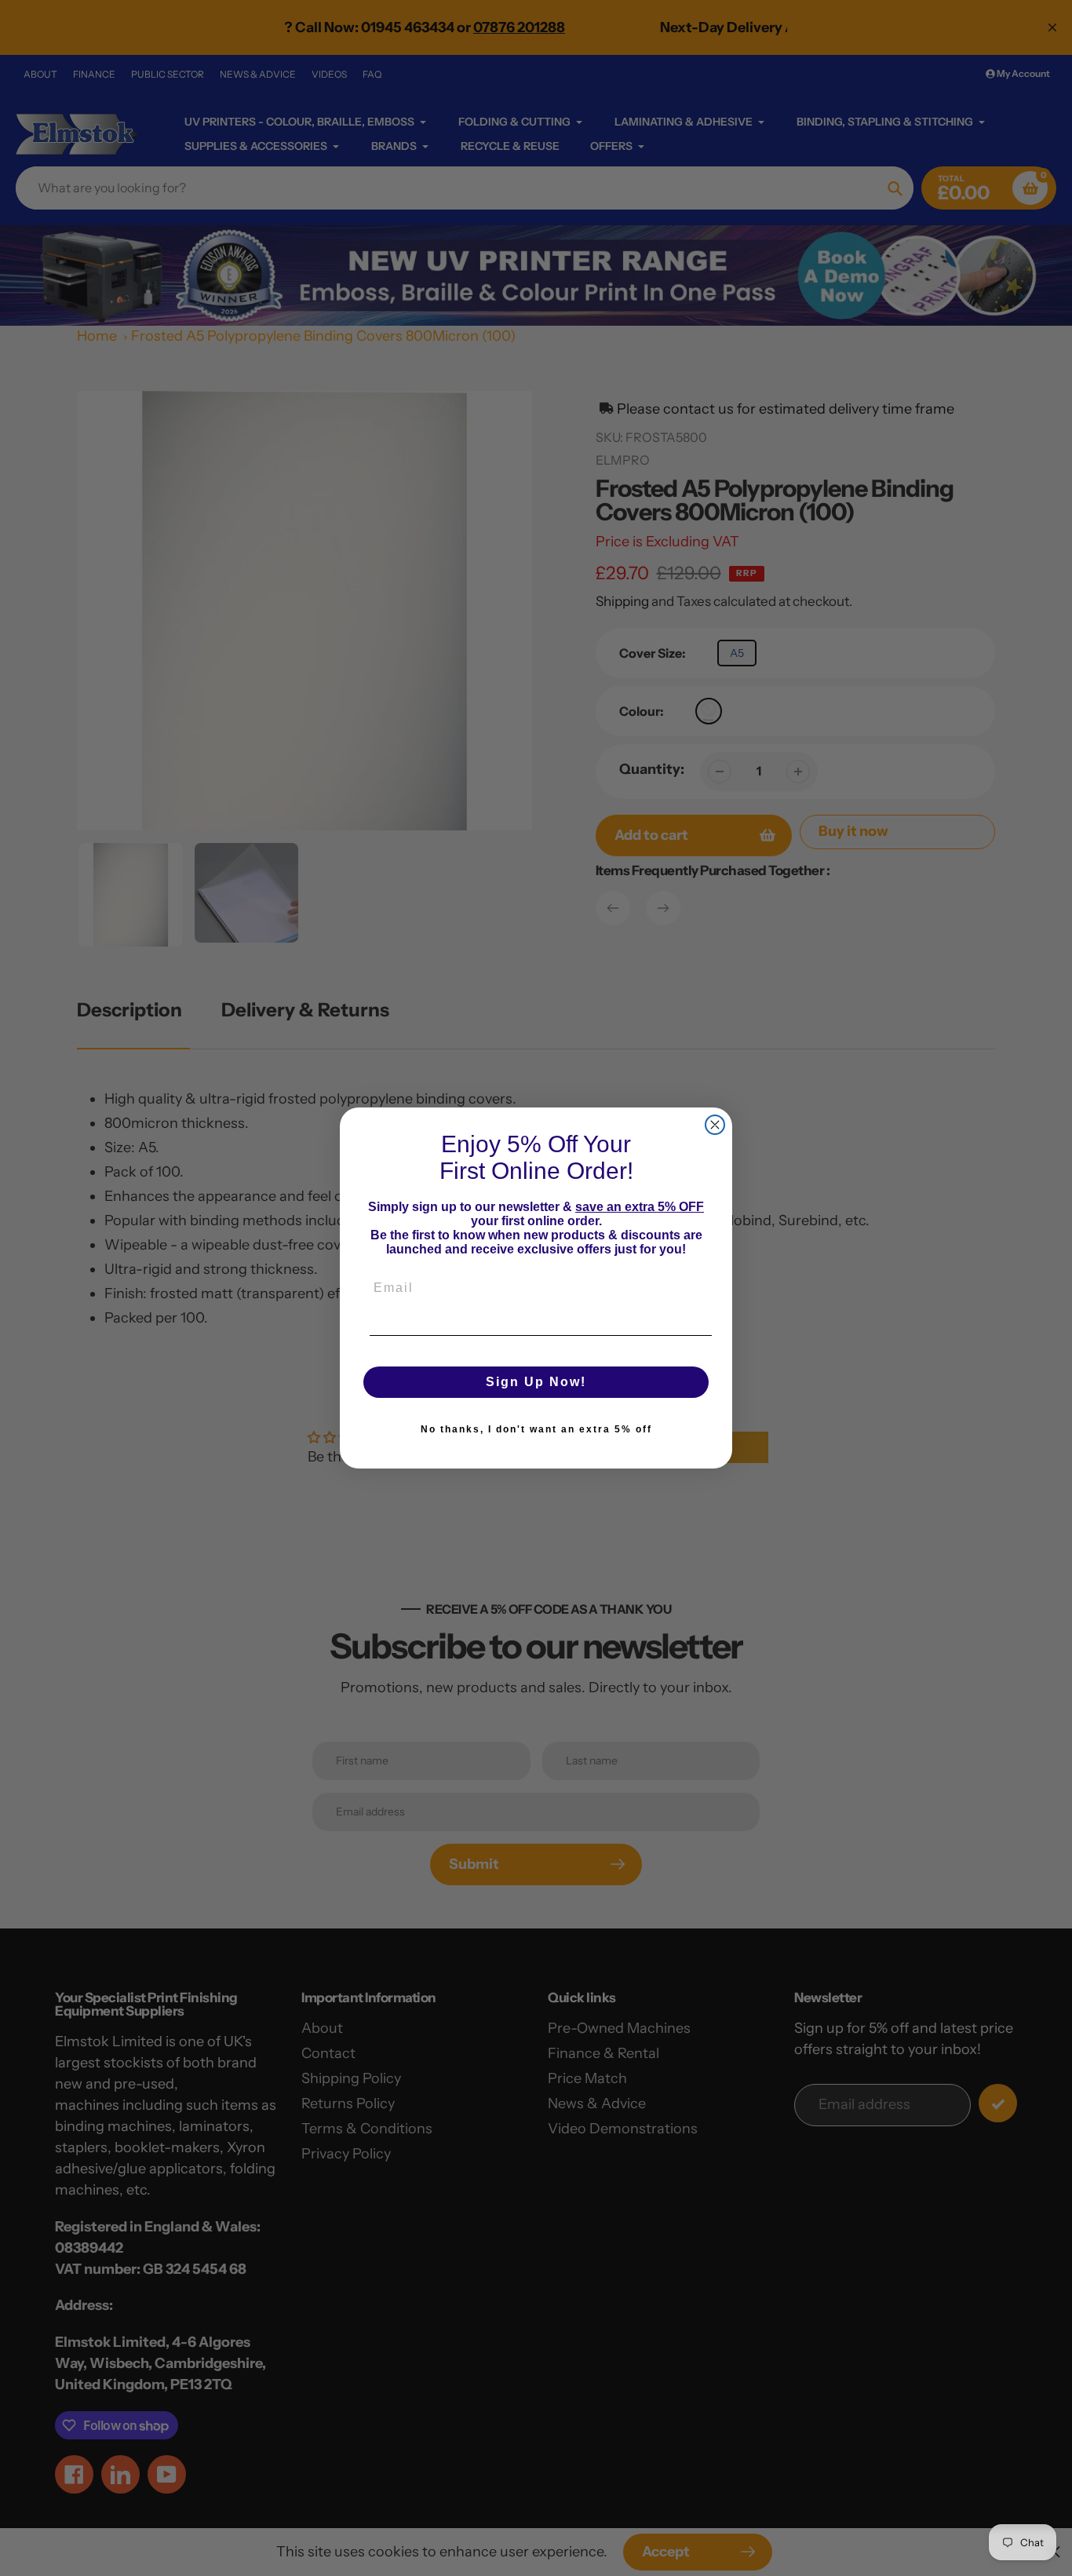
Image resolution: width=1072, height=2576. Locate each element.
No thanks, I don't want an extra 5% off (536, 1429)
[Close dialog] (715, 1125)
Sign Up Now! (536, 1382)
